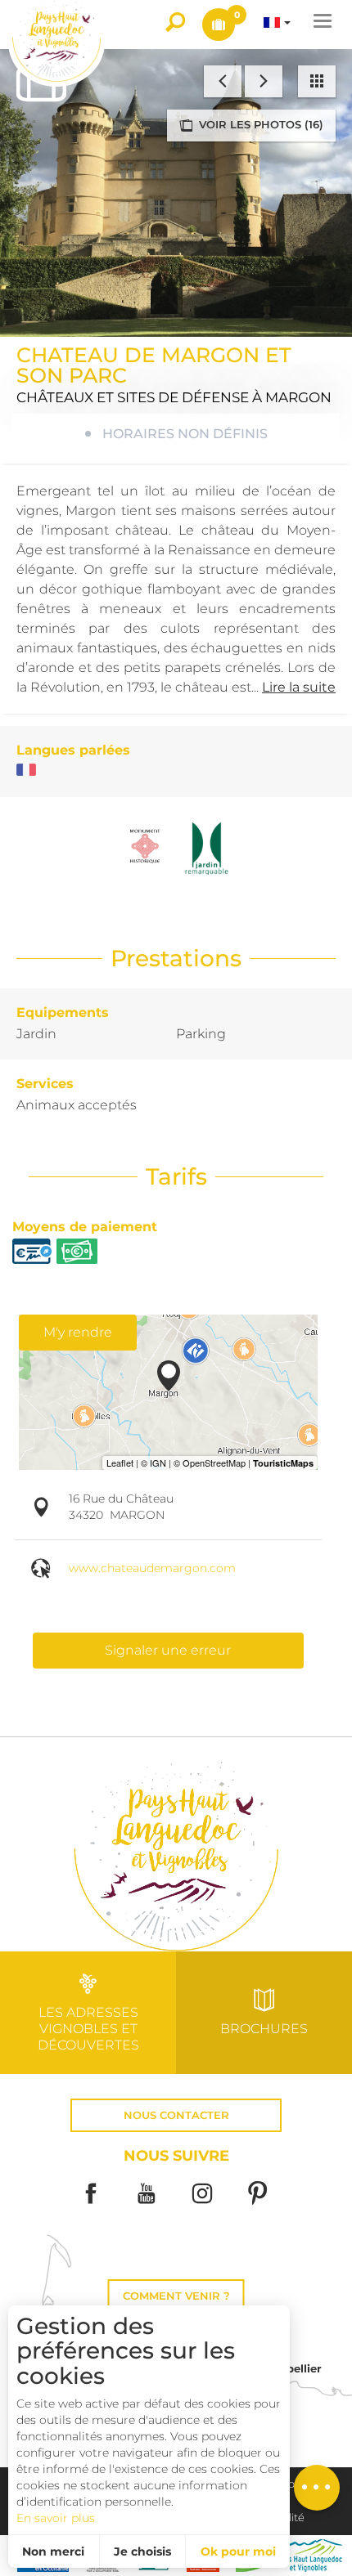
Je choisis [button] (142, 2551)
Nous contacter (176, 2115)
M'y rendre (78, 1332)
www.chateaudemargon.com (152, 1568)
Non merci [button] (53, 2551)
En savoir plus (56, 2518)
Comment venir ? (176, 2296)
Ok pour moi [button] (238, 2551)
